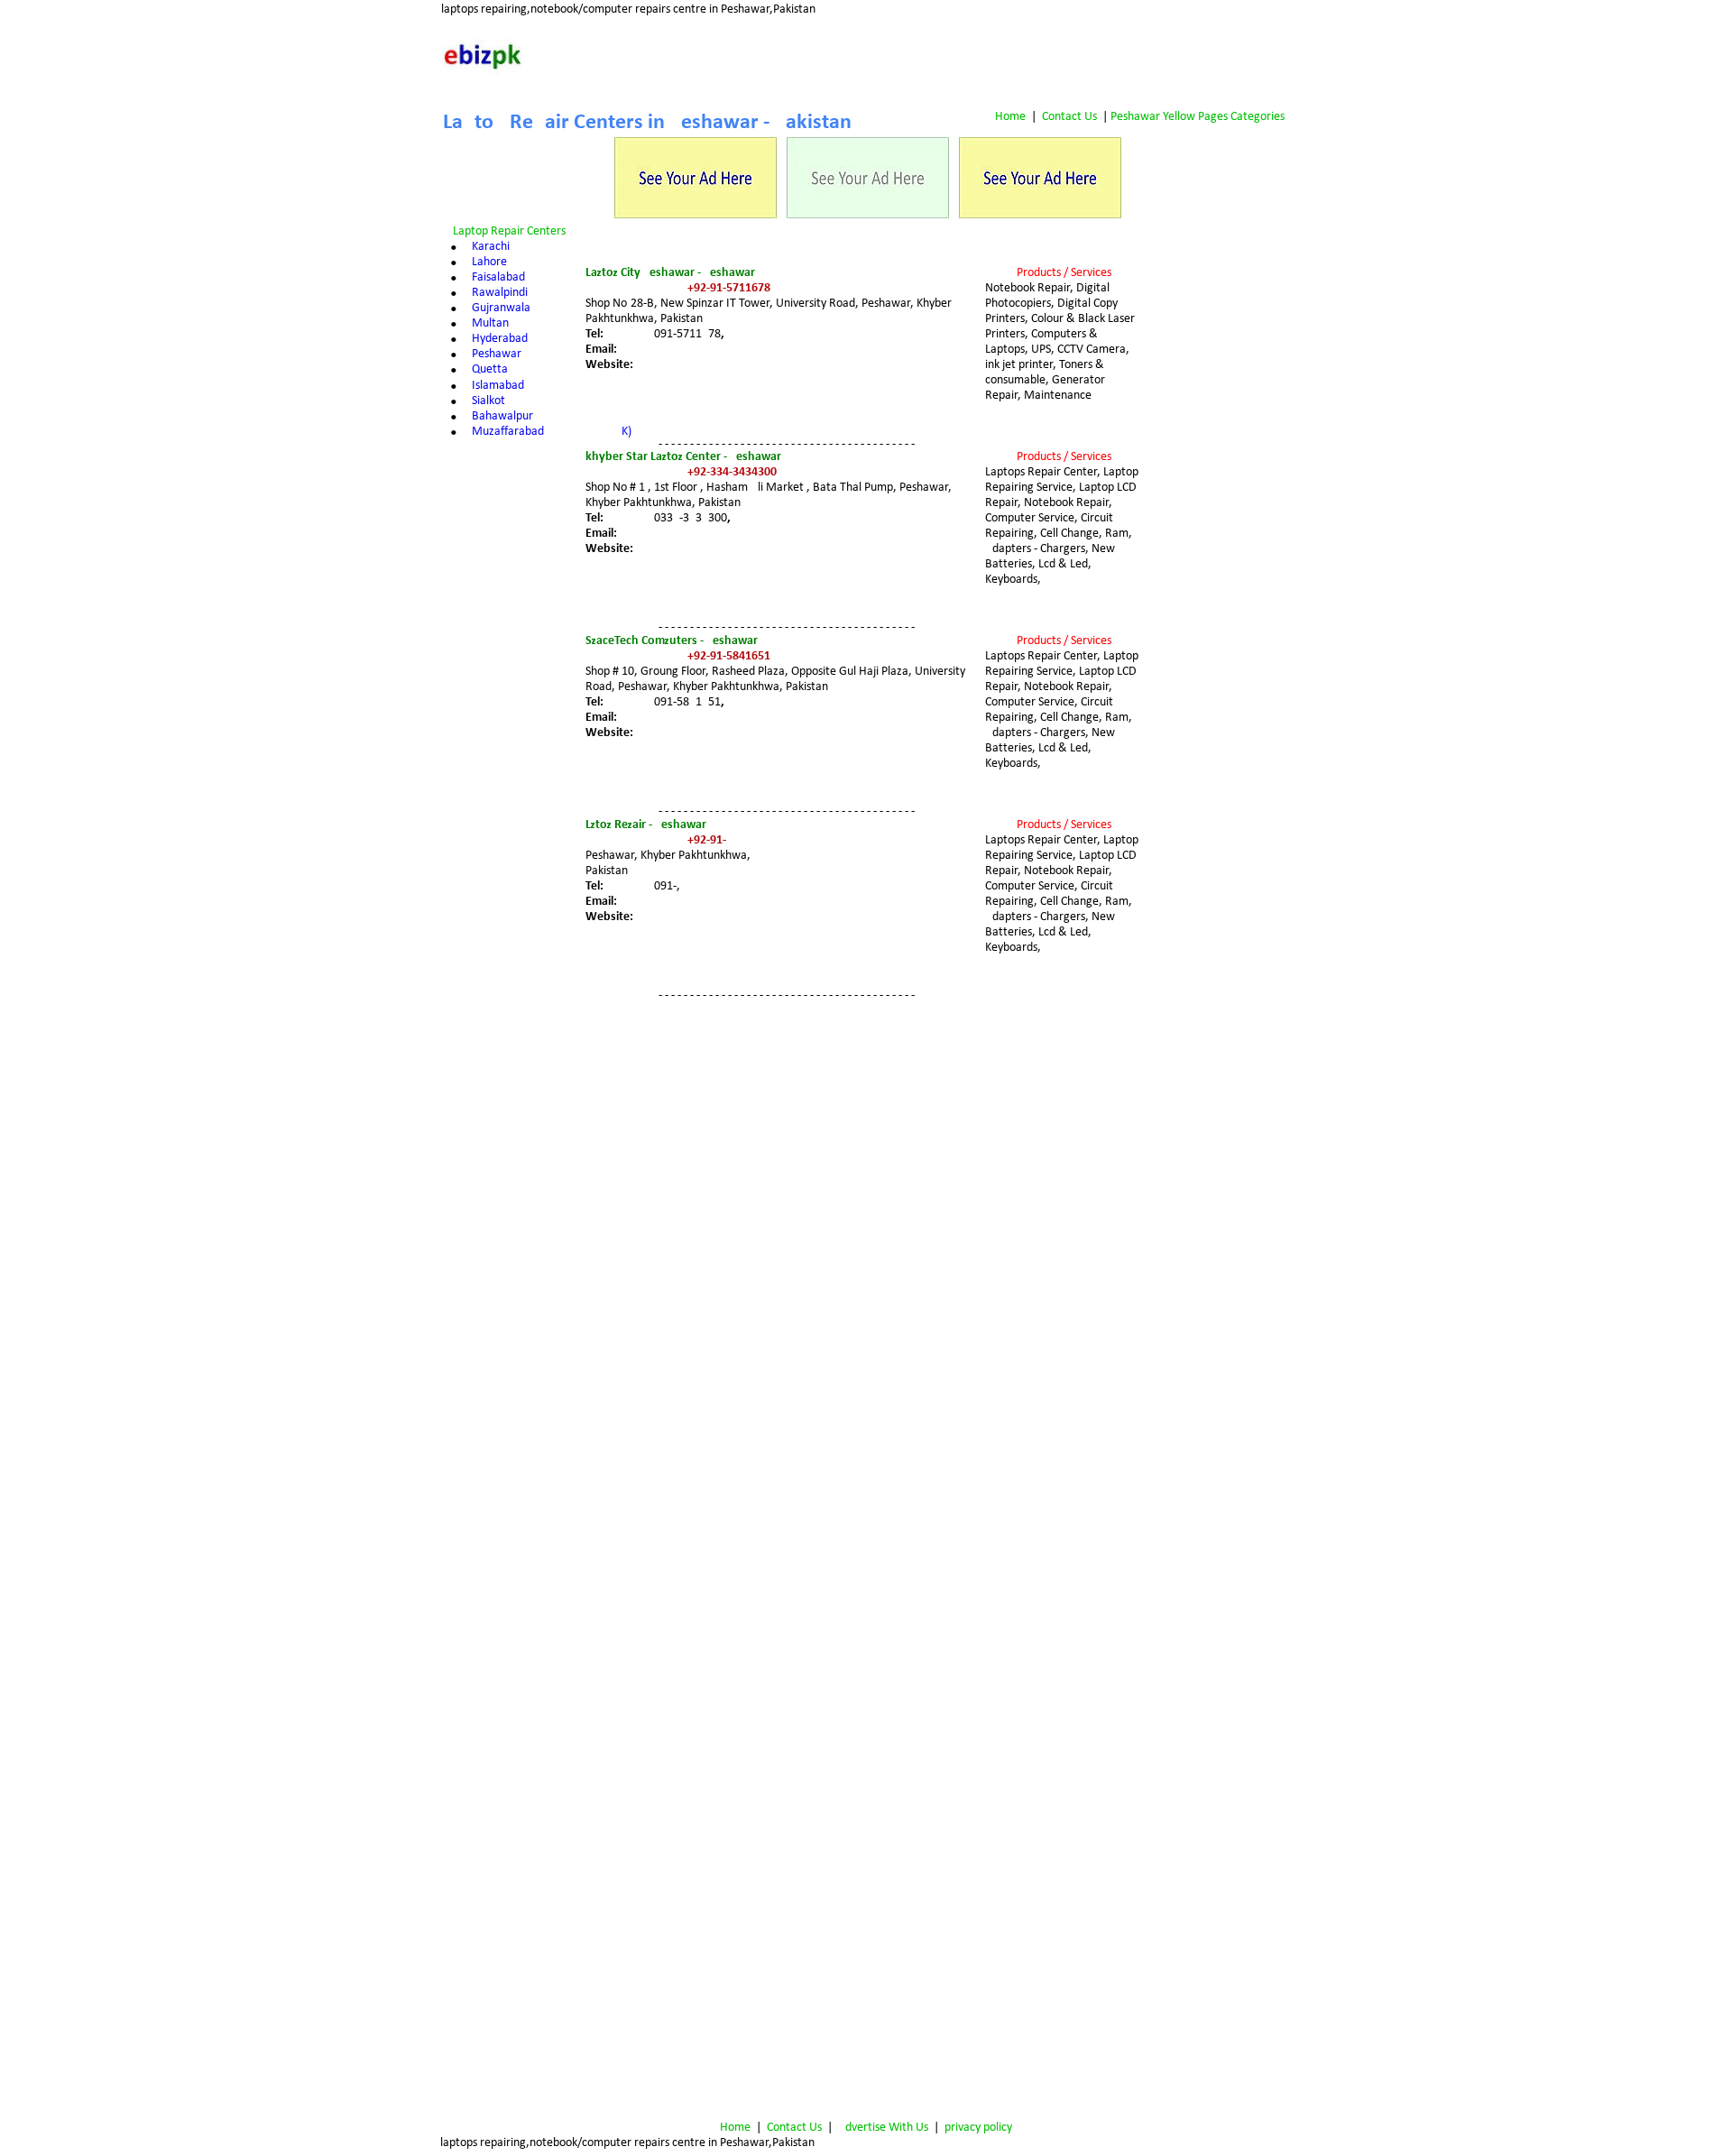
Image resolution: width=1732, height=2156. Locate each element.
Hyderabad (500, 339)
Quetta (490, 369)
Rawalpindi (500, 293)
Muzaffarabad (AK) (552, 432)
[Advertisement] (1222, 353)
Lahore (489, 262)
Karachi (491, 247)
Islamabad (498, 386)
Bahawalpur (502, 416)
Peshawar (497, 354)
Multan (490, 323)
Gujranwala (501, 308)
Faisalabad (498, 277)
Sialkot (488, 401)
